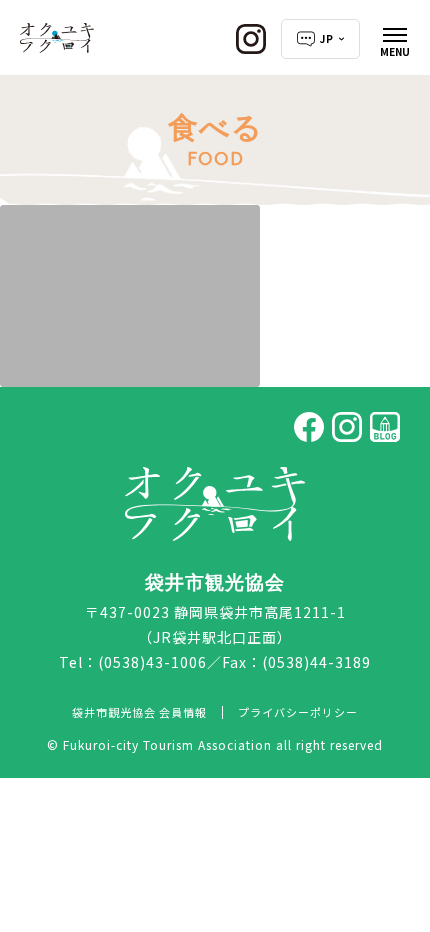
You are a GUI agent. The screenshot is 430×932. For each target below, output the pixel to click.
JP (327, 38)
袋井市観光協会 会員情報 (139, 712)
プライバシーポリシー (298, 712)
